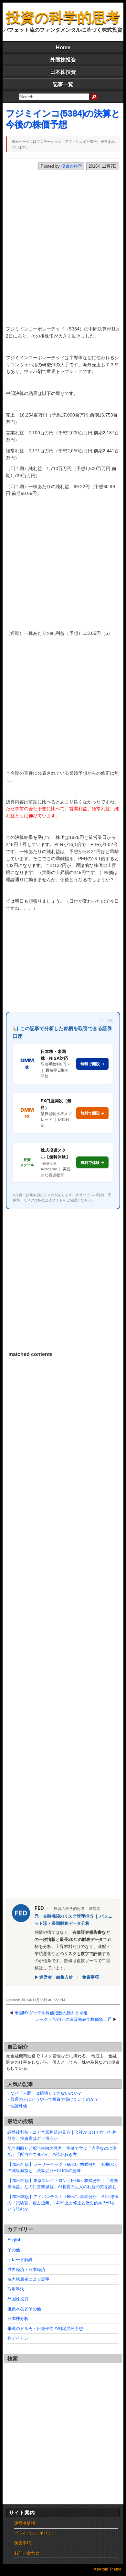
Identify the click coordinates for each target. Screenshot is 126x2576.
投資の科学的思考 (63, 17)
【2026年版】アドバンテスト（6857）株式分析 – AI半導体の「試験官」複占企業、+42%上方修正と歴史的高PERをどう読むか (63, 2203)
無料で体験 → (92, 1162)
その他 (14, 2250)
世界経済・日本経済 (26, 2270)
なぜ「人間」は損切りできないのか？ (46, 2093)
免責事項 (90, 1977)
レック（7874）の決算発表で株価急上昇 (73, 2019)
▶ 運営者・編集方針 (54, 1977)
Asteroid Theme (108, 2569)
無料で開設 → (92, 1064)
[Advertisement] (63, 251)
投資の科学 (72, 166)
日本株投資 (63, 72)
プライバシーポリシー (35, 2533)
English (14, 2240)
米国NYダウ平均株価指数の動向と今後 (51, 2013)
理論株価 (19, 2106)
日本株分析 (18, 2319)
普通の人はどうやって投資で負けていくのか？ (54, 2099)
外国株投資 (63, 60)
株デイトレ (18, 2338)
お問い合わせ (27, 2553)
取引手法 (16, 2289)
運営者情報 (25, 2523)
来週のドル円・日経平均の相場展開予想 (45, 2329)
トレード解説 (20, 2260)
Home (63, 48)
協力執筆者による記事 (28, 2279)
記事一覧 (63, 84)
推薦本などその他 (24, 2309)
